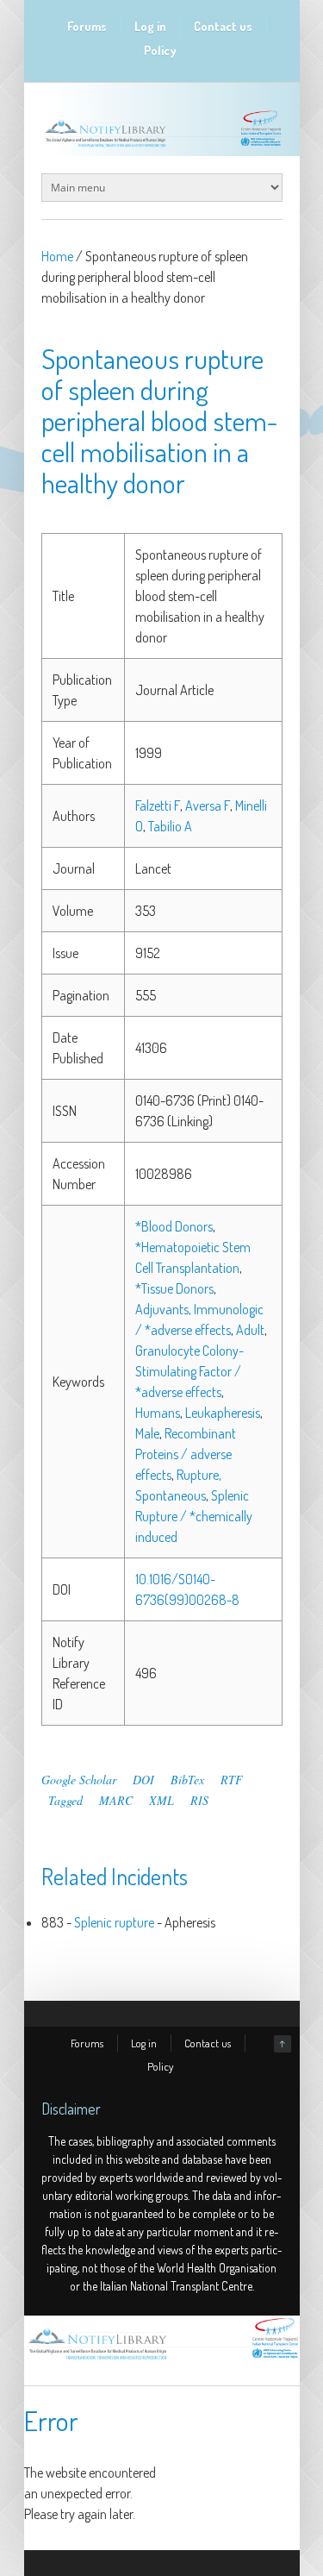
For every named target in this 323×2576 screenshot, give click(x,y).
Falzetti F (158, 805)
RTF (232, 1780)
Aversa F (208, 805)
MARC (116, 1800)
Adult (250, 1330)
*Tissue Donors (174, 1288)
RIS (199, 1800)
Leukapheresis (223, 1413)
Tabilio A (170, 826)
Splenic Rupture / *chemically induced (194, 1516)
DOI (143, 1780)
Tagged (65, 1800)
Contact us (223, 26)
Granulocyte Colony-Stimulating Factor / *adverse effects (189, 1371)
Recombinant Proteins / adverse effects (186, 1454)
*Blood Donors (174, 1226)
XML (161, 1800)
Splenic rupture (114, 1922)
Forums (87, 26)
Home (57, 256)
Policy (160, 50)
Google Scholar (79, 1780)
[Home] (162, 2360)
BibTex (187, 1780)
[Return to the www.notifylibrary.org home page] (162, 147)
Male (147, 1433)
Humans (158, 1413)
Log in (150, 26)
